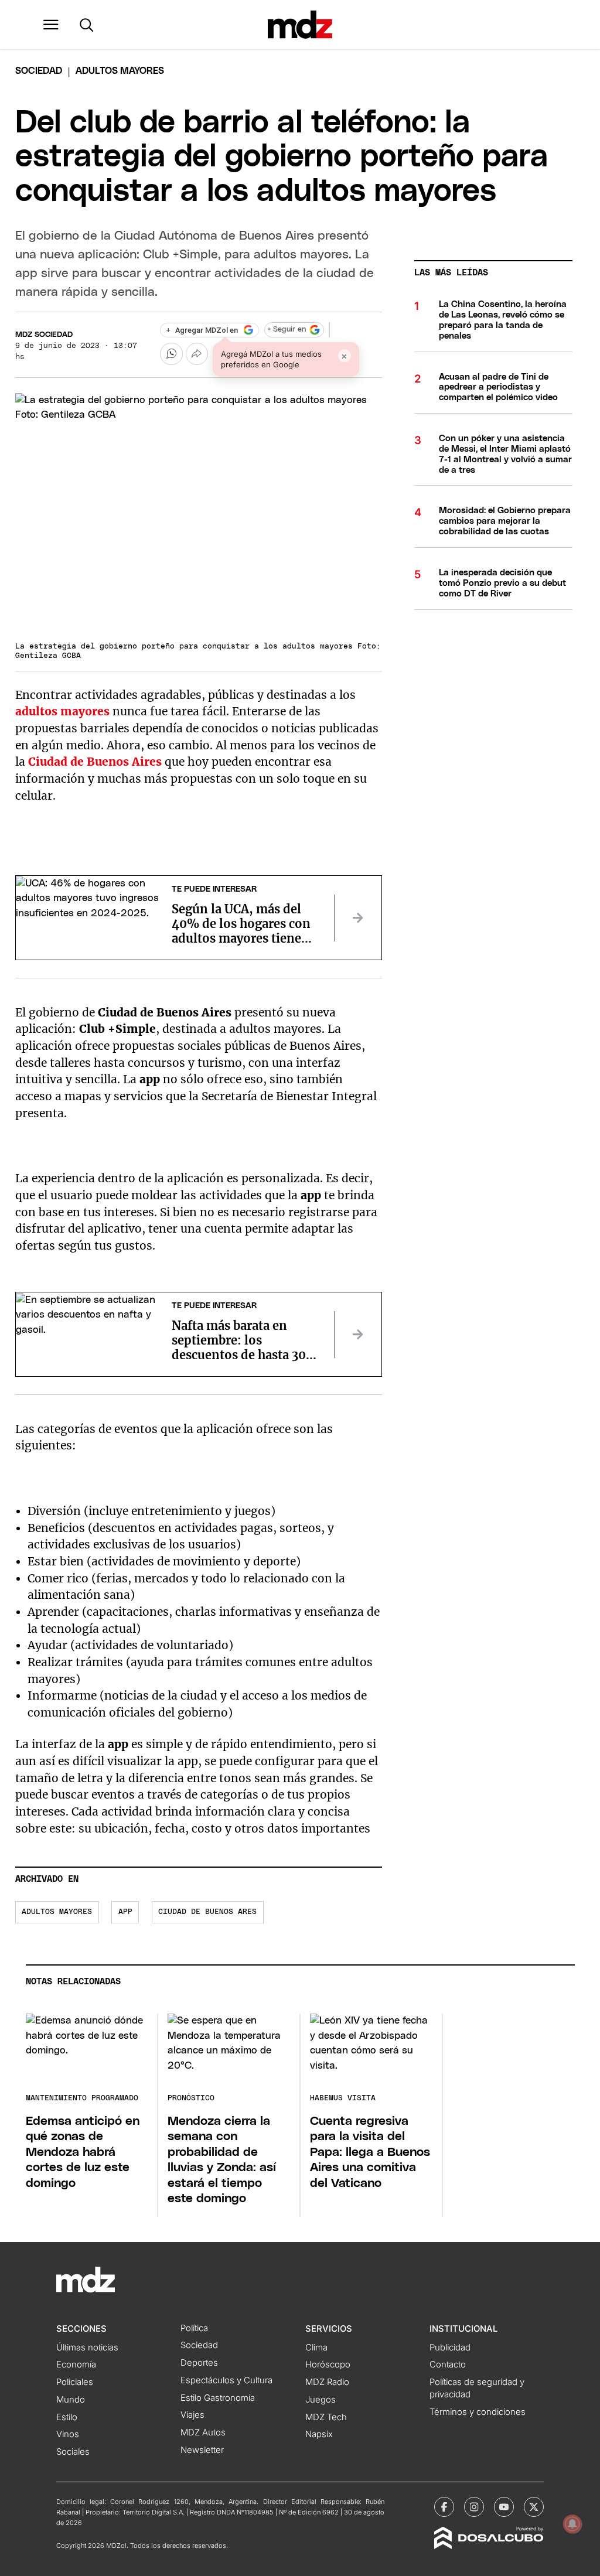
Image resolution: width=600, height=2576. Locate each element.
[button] (51, 25)
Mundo (71, 2400)
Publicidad (450, 2348)
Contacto (448, 2365)
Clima (316, 2348)
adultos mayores (62, 711)
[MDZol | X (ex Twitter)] (534, 2507)
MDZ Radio (327, 2382)
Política (194, 2328)
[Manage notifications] (572, 2524)
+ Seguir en (287, 330)
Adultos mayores (57, 1912)
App (125, 1912)
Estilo (67, 2417)
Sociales (73, 2452)
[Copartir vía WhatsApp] (171, 354)
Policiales (75, 2382)
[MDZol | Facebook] (444, 2507)
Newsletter (202, 2450)
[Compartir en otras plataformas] (197, 354)
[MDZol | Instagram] (474, 2507)
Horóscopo (328, 2365)
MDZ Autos (203, 2432)
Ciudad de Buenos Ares (207, 1912)
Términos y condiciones (478, 2412)
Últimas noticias (87, 2348)
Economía (76, 2365)
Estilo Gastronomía (218, 2398)
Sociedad (39, 71)
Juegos (321, 2400)
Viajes (192, 2415)
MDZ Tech (326, 2417)
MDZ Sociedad (44, 335)
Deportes (199, 2363)
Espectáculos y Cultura (226, 2380)
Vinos (68, 2434)
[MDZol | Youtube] (504, 2507)
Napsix (319, 2434)
